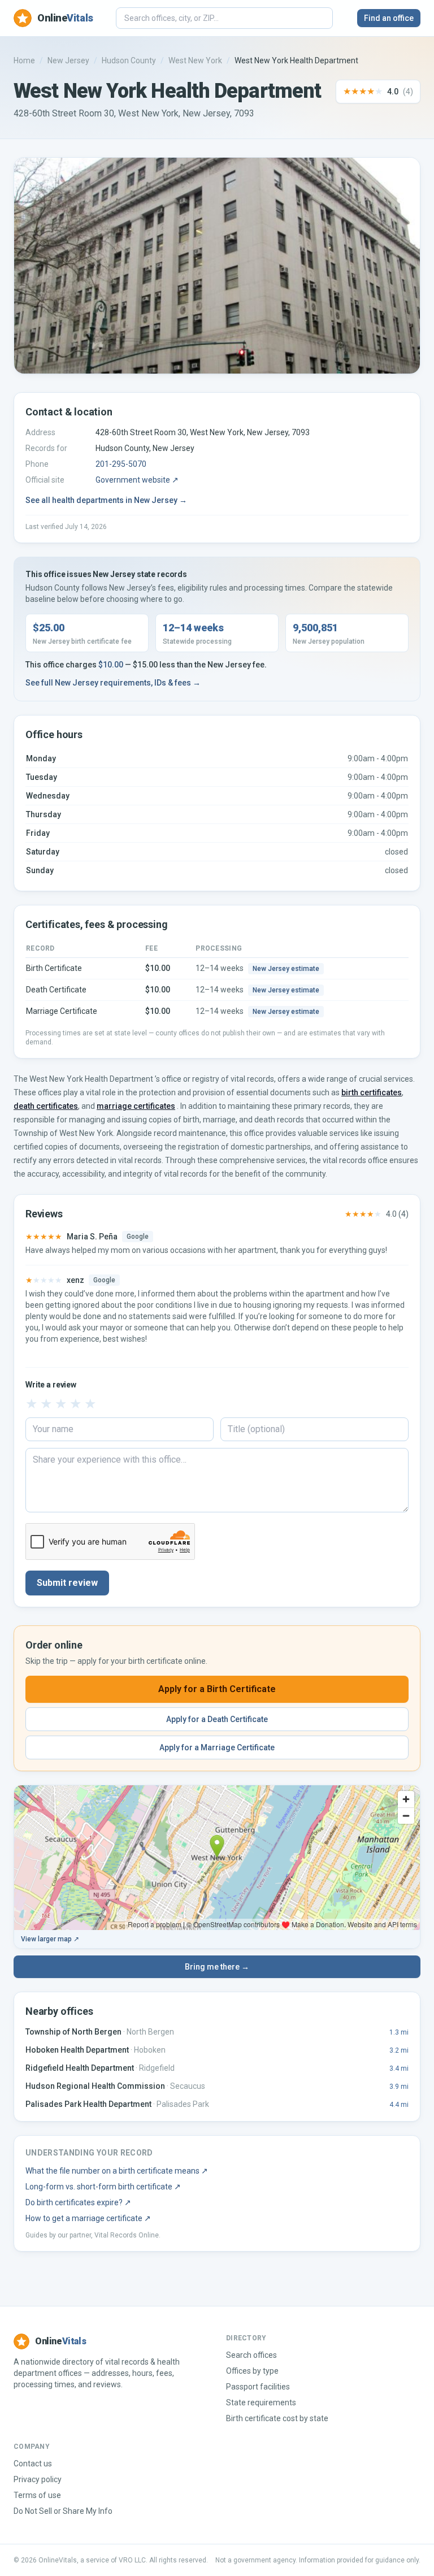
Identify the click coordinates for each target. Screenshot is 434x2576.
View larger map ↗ (50, 1939)
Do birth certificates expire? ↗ (78, 2202)
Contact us (33, 2464)
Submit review (67, 1583)
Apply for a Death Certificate (217, 1719)
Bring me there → (217, 1967)
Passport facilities (258, 2387)
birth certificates (372, 1092)
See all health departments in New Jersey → (106, 500)
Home (24, 60)
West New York (195, 60)
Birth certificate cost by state (277, 2418)
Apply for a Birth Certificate (217, 1689)
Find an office (389, 18)
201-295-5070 (121, 464)
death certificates (46, 1106)
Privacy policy (38, 2479)
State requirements (261, 2402)
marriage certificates (136, 1106)
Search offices (251, 2355)
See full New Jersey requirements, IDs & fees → (113, 683)
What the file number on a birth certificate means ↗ (117, 2171)
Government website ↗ (137, 480)
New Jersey (68, 60)
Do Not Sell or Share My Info (63, 2511)
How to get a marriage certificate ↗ (88, 2218)
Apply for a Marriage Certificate (217, 1747)
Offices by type (252, 2371)
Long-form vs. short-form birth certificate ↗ (103, 2187)
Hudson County (129, 60)
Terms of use (37, 2495)
